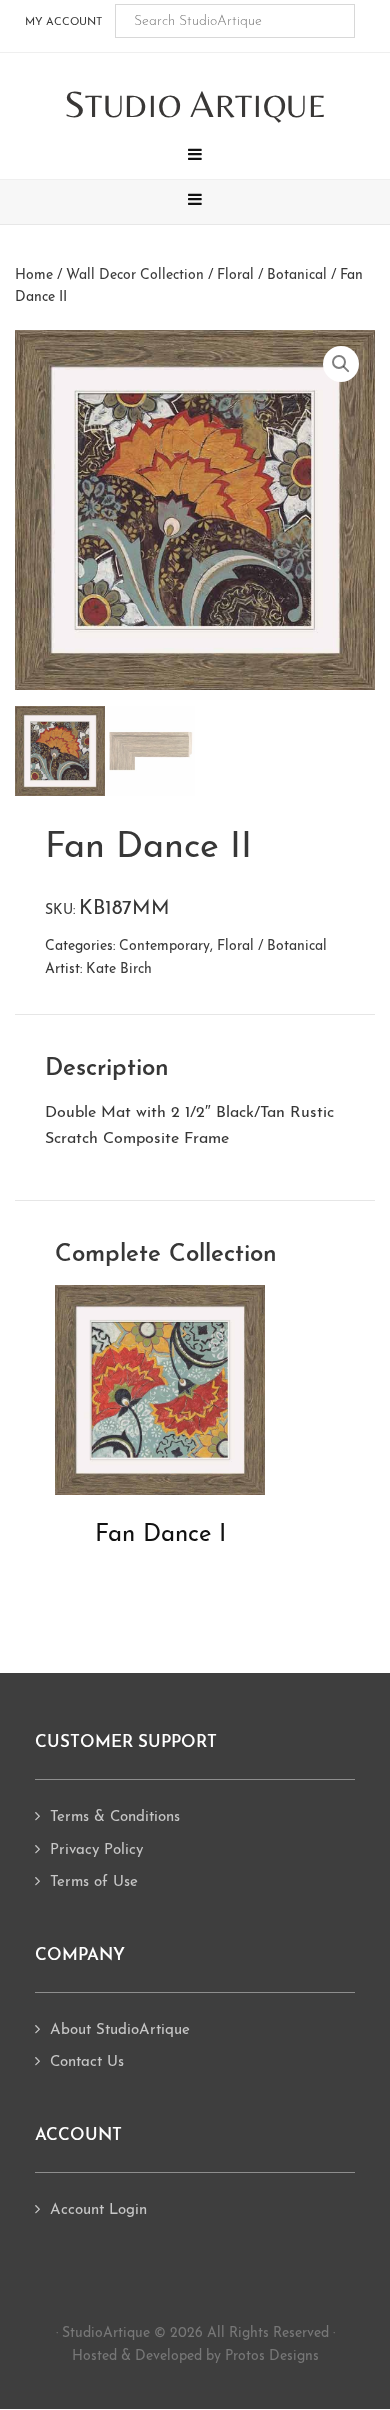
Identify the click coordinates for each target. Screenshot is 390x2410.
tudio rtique (195, 105)
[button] (195, 157)
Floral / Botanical (272, 275)
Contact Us (87, 2062)
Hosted (94, 2356)
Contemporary (164, 946)
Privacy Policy (96, 1850)
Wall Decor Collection (135, 275)
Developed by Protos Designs (227, 2356)
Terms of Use (94, 1882)
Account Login (98, 2210)
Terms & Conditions (115, 1817)
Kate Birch (119, 969)
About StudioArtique (120, 2030)
